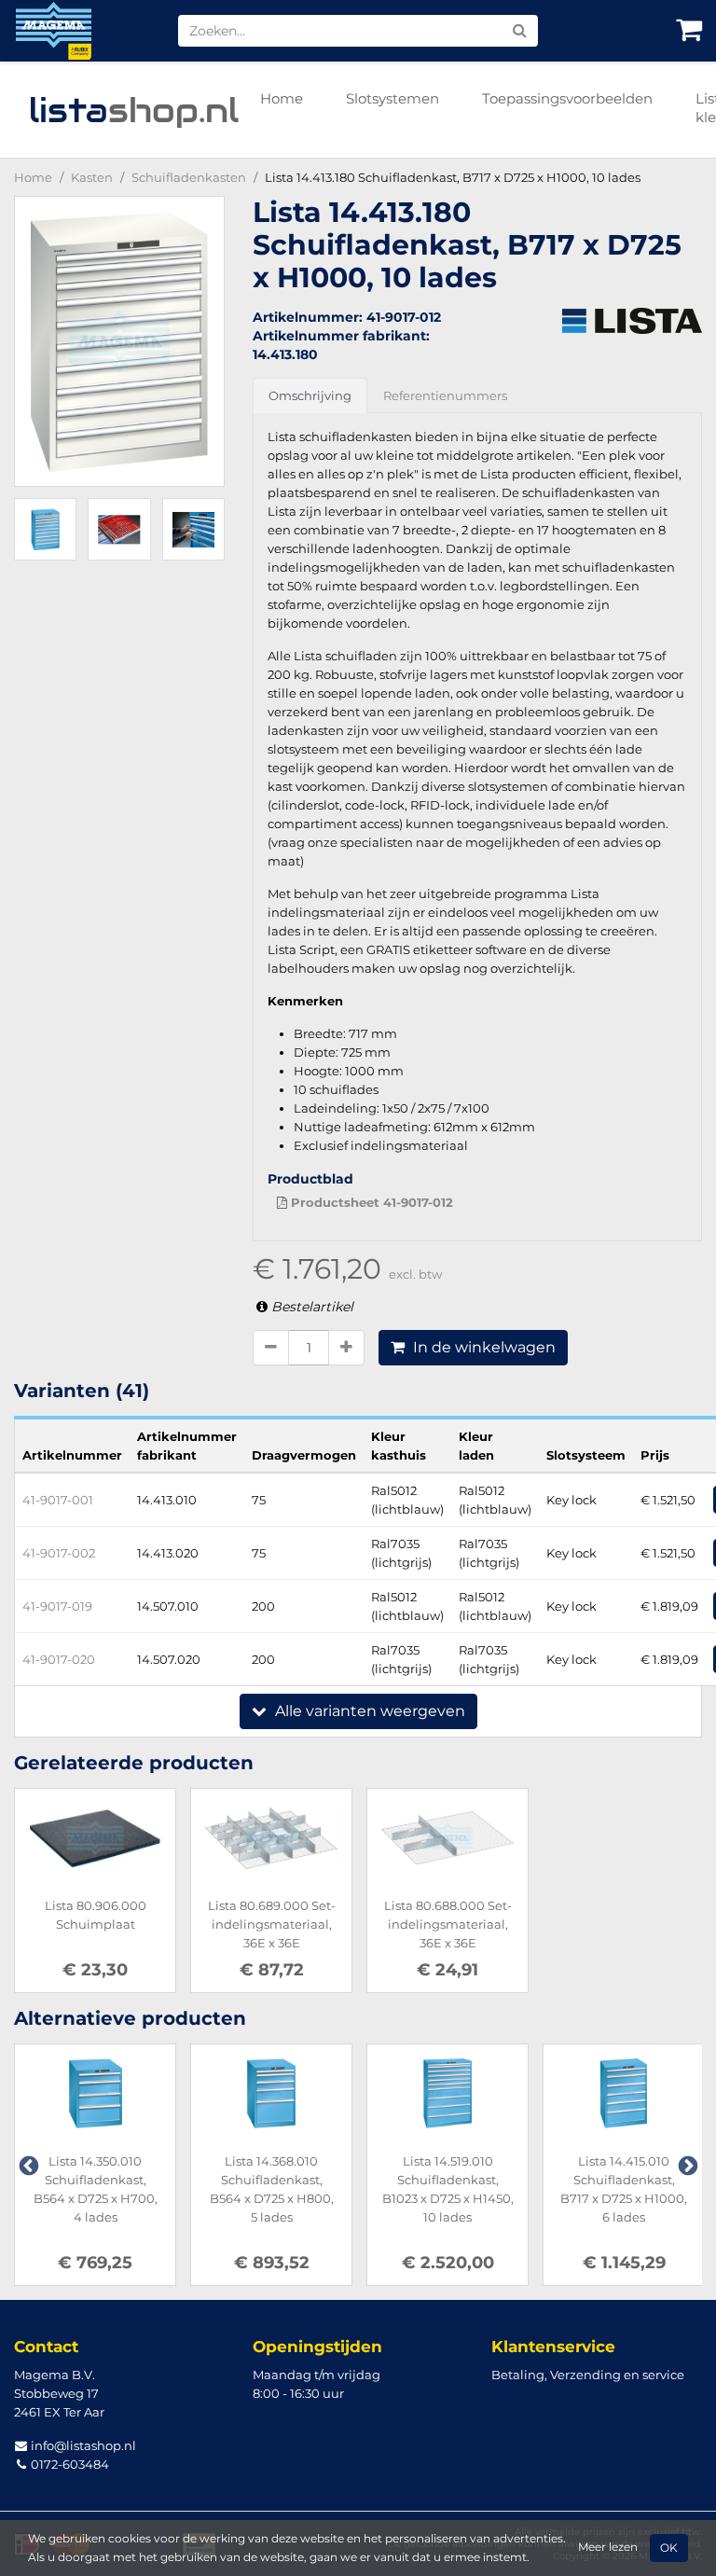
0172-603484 (69, 2464)
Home (282, 98)
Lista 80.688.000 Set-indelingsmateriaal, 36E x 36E (448, 1924)
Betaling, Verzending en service (588, 2375)
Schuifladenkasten (189, 177)
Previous (27, 2165)
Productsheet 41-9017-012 (370, 1202)
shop (134, 110)
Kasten (92, 177)
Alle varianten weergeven (368, 1711)
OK (669, 2548)
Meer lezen (608, 2547)
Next (686, 2165)
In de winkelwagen (482, 1347)
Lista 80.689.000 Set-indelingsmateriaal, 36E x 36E (272, 1924)
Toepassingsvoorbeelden (567, 98)
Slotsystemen (392, 98)
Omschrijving (310, 395)
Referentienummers (445, 395)
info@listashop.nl (82, 2445)
